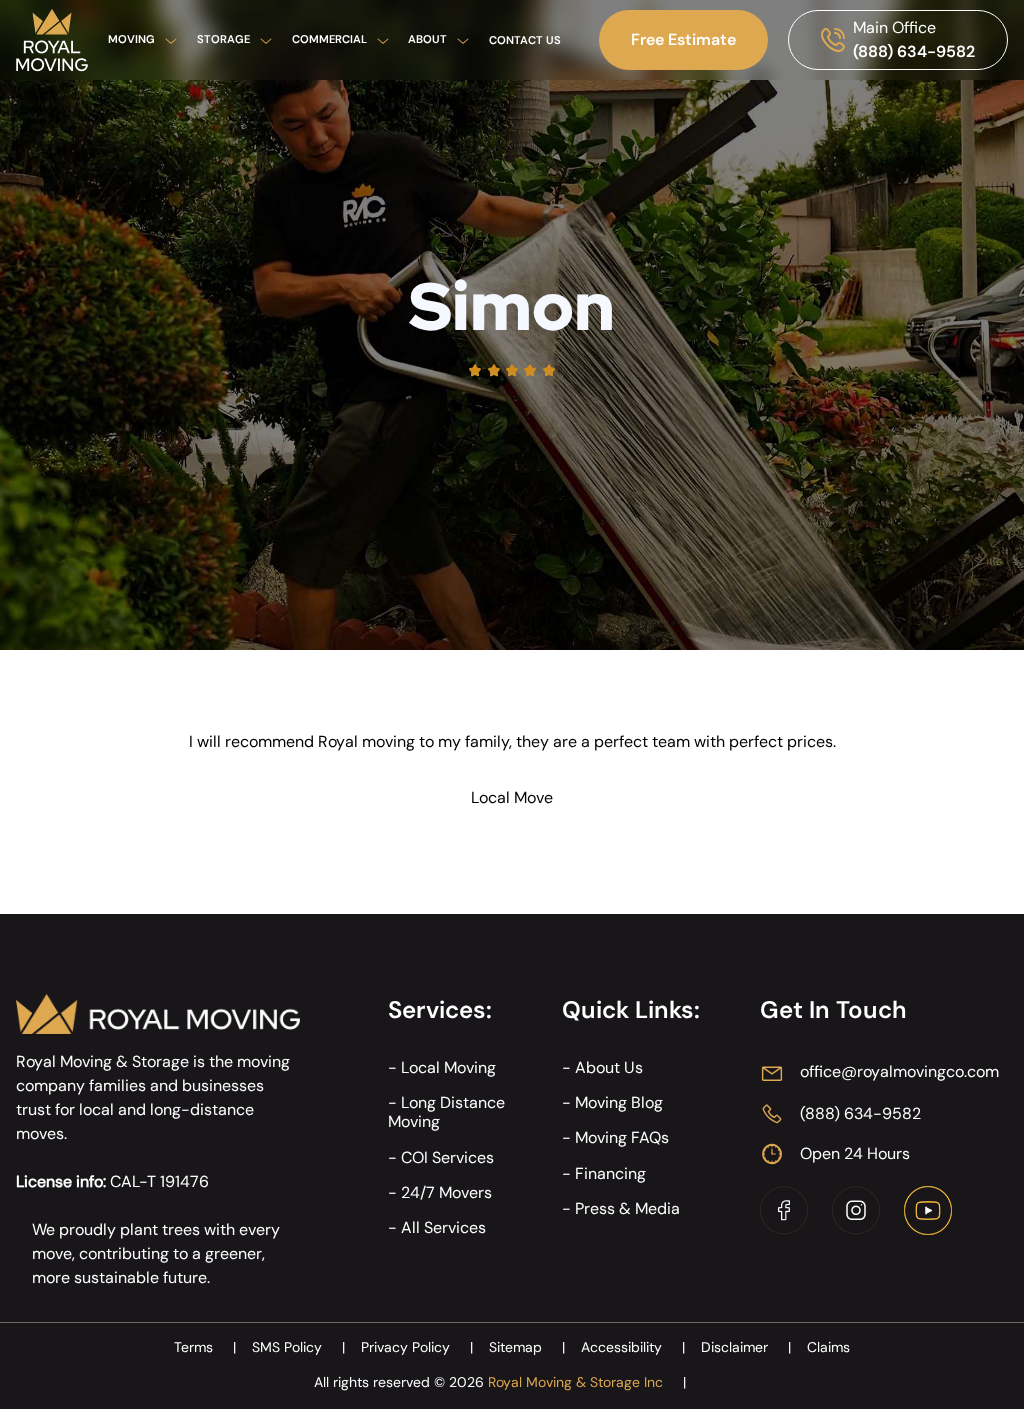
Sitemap (527, 1347)
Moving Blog (619, 1102)
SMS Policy (298, 1347)
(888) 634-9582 (914, 51)
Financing (610, 1173)
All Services (443, 1227)
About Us (609, 1067)
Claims (828, 1347)
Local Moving (448, 1067)
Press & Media (627, 1208)
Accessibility (633, 1347)
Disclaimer (746, 1347)
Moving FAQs (622, 1137)
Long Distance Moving (446, 1112)
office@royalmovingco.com (899, 1071)
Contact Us (525, 40)
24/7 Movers (446, 1192)
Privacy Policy (417, 1347)
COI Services (447, 1157)
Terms (205, 1347)
